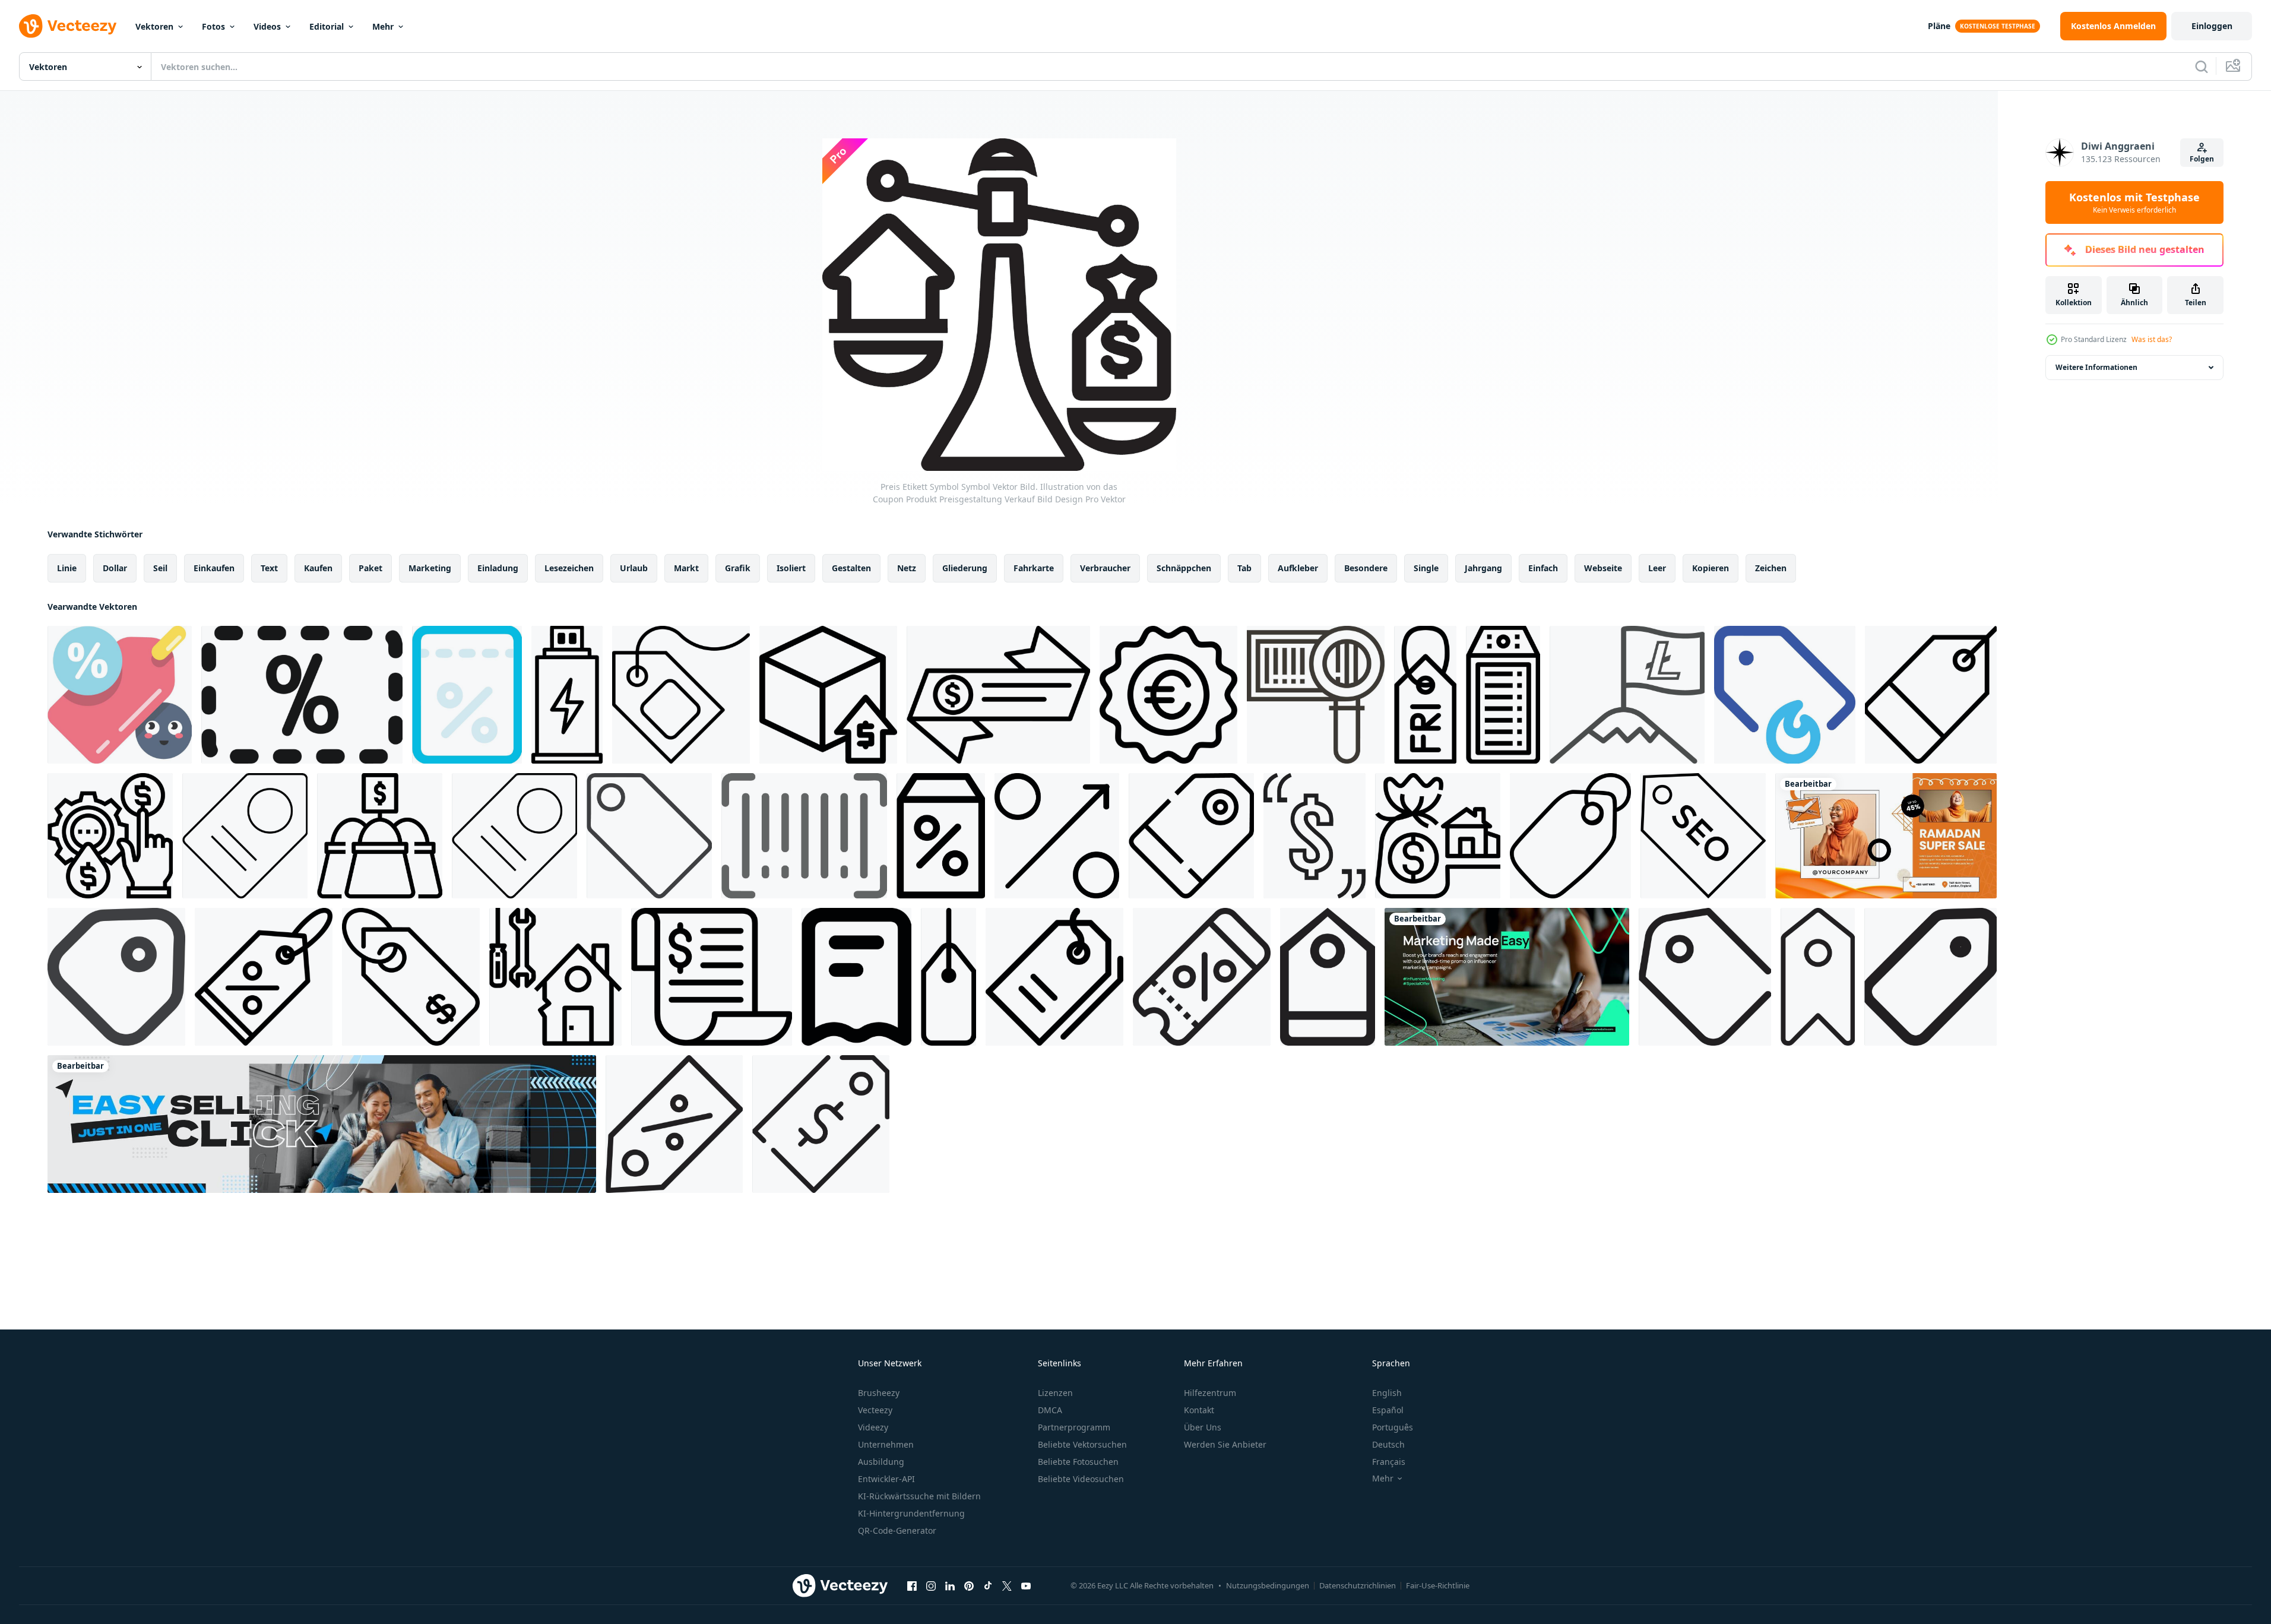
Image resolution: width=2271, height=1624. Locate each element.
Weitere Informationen (2096, 367)
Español (1388, 1410)
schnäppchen (1184, 568)
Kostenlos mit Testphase (2134, 202)
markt (686, 568)
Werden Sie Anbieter (1225, 1444)
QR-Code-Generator (897, 1530)
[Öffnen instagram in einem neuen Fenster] (931, 1585)
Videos (267, 26)
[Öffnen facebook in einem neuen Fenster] (912, 1585)
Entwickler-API (886, 1479)
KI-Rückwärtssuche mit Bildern (919, 1496)
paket (370, 568)
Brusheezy (879, 1393)
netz (907, 568)
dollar (115, 568)
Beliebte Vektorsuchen (1082, 1444)
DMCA (1050, 1410)
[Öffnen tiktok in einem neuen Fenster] (988, 1585)
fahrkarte (1034, 568)
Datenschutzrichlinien (1358, 1585)
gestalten (851, 568)
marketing (430, 568)
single (1426, 568)
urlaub (634, 568)
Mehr (383, 26)
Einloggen (2212, 26)
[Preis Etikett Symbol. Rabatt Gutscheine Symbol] (120, 695)
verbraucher (1105, 568)
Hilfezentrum (1210, 1393)
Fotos (213, 26)
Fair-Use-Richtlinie (1438, 1585)
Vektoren (154, 26)
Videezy (873, 1427)
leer (1657, 568)
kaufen (318, 568)
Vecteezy (875, 1410)
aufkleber (1298, 568)
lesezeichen (569, 568)
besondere (1366, 568)
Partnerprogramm (1074, 1427)
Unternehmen (886, 1444)
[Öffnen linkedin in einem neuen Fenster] (950, 1585)
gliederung (965, 568)
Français (1389, 1462)
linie (67, 568)
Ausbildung (881, 1462)
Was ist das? (2152, 339)
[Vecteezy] (68, 26)
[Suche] (2202, 67)
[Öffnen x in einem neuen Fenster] (1007, 1585)
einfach (1543, 568)
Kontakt (1199, 1410)
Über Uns (1203, 1427)
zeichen (1771, 568)
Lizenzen (1055, 1393)
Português (1393, 1427)
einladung (498, 568)
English (1387, 1393)
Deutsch (1388, 1444)
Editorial (327, 26)
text (269, 568)
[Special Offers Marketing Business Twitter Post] (1507, 977)
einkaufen (214, 568)
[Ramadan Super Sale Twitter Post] (1886, 836)
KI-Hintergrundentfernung (911, 1513)
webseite (1603, 568)
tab (1244, 568)
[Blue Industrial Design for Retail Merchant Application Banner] (322, 1124)
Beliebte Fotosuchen (1078, 1462)
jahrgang (1483, 568)
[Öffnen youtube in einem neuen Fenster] (1026, 1585)
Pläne (1939, 26)
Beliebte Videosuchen (1081, 1479)
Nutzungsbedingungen (1268, 1585)
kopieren (1711, 568)
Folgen (2202, 159)
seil (160, 568)
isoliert (791, 568)
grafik (738, 568)
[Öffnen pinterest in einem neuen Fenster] (969, 1585)
